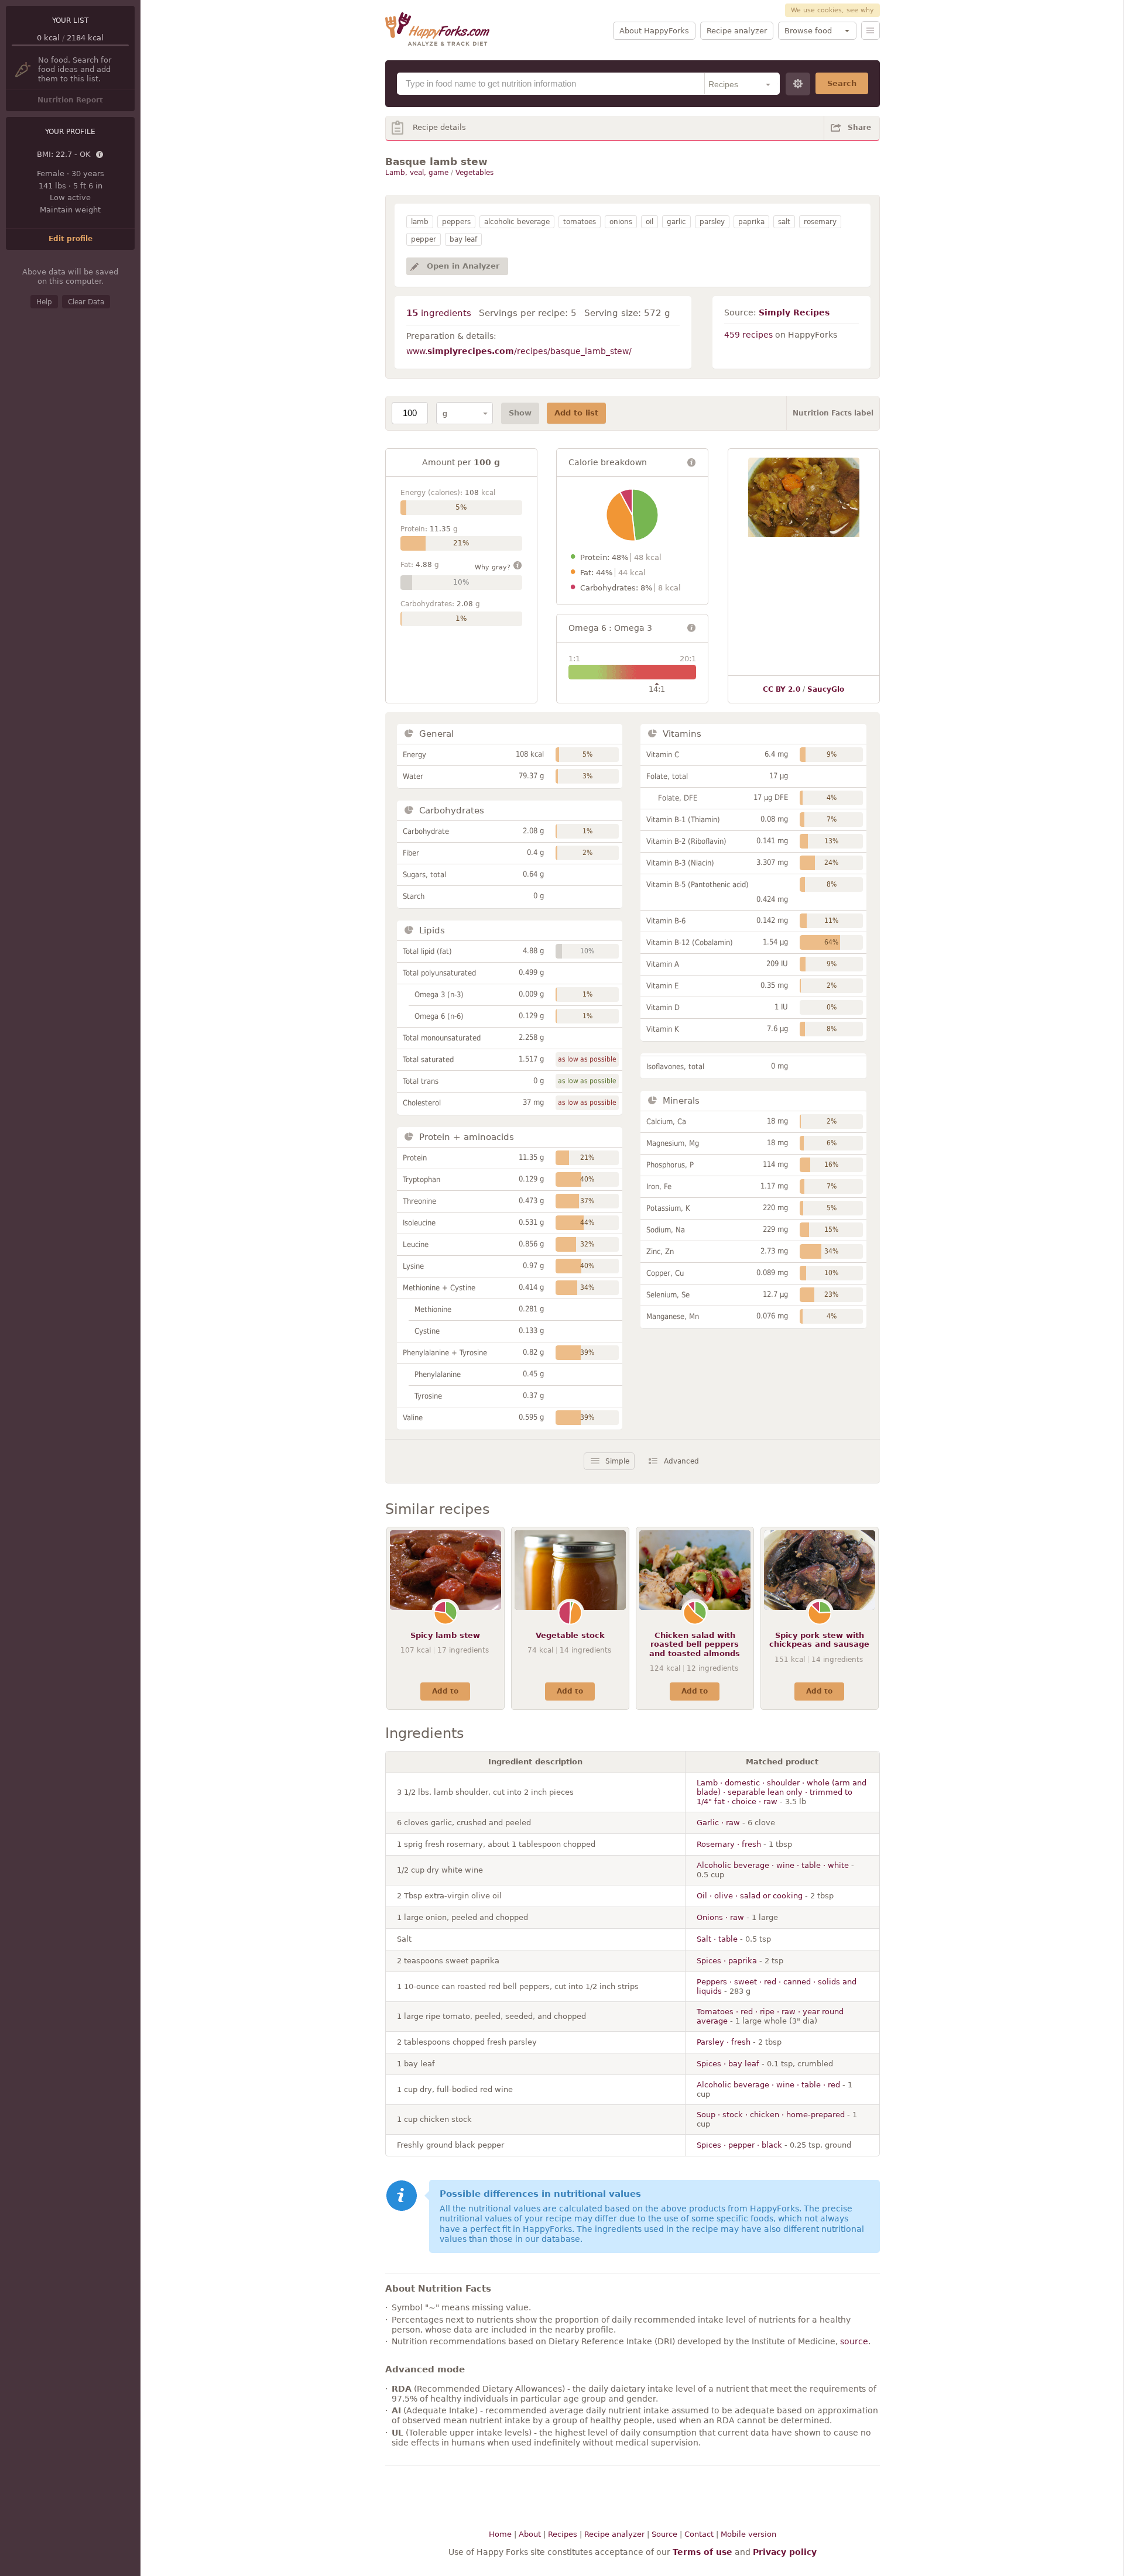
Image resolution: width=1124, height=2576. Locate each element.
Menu (871, 30)
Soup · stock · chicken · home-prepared (771, 2115)
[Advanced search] (798, 84)
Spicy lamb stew (445, 1635)
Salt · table (717, 1939)
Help (44, 302)
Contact (699, 2534)
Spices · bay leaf (728, 2064)
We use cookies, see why (832, 10)
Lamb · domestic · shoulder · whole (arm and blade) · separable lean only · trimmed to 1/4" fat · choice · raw (782, 1792)
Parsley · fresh (724, 2042)
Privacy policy (785, 2552)
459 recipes (748, 335)
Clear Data (86, 302)
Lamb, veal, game (417, 173)
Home (500, 2534)
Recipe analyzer (737, 31)
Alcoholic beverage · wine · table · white (773, 1865)
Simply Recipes (794, 312)
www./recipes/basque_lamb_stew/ (519, 351)
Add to (445, 1691)
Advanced (681, 1461)
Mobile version (748, 2534)
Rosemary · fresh (729, 1844)
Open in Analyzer (463, 266)
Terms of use (702, 2552)
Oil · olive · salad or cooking (750, 1896)
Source (664, 2534)
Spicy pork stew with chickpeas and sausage (819, 1640)
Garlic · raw (718, 1823)
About (530, 2534)
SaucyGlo (826, 689)
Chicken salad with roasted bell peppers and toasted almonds (695, 1644)
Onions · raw (720, 1917)
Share (859, 128)
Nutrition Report (70, 100)
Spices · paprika (727, 1961)
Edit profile (71, 239)
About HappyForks (654, 31)
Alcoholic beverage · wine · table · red (768, 2085)
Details (100, 155)
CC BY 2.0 (782, 689)
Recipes (563, 2534)
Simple (617, 1461)
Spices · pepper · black (739, 2145)
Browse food (808, 31)
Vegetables (474, 173)
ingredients (439, 313)
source (854, 2341)
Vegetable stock (570, 1635)
